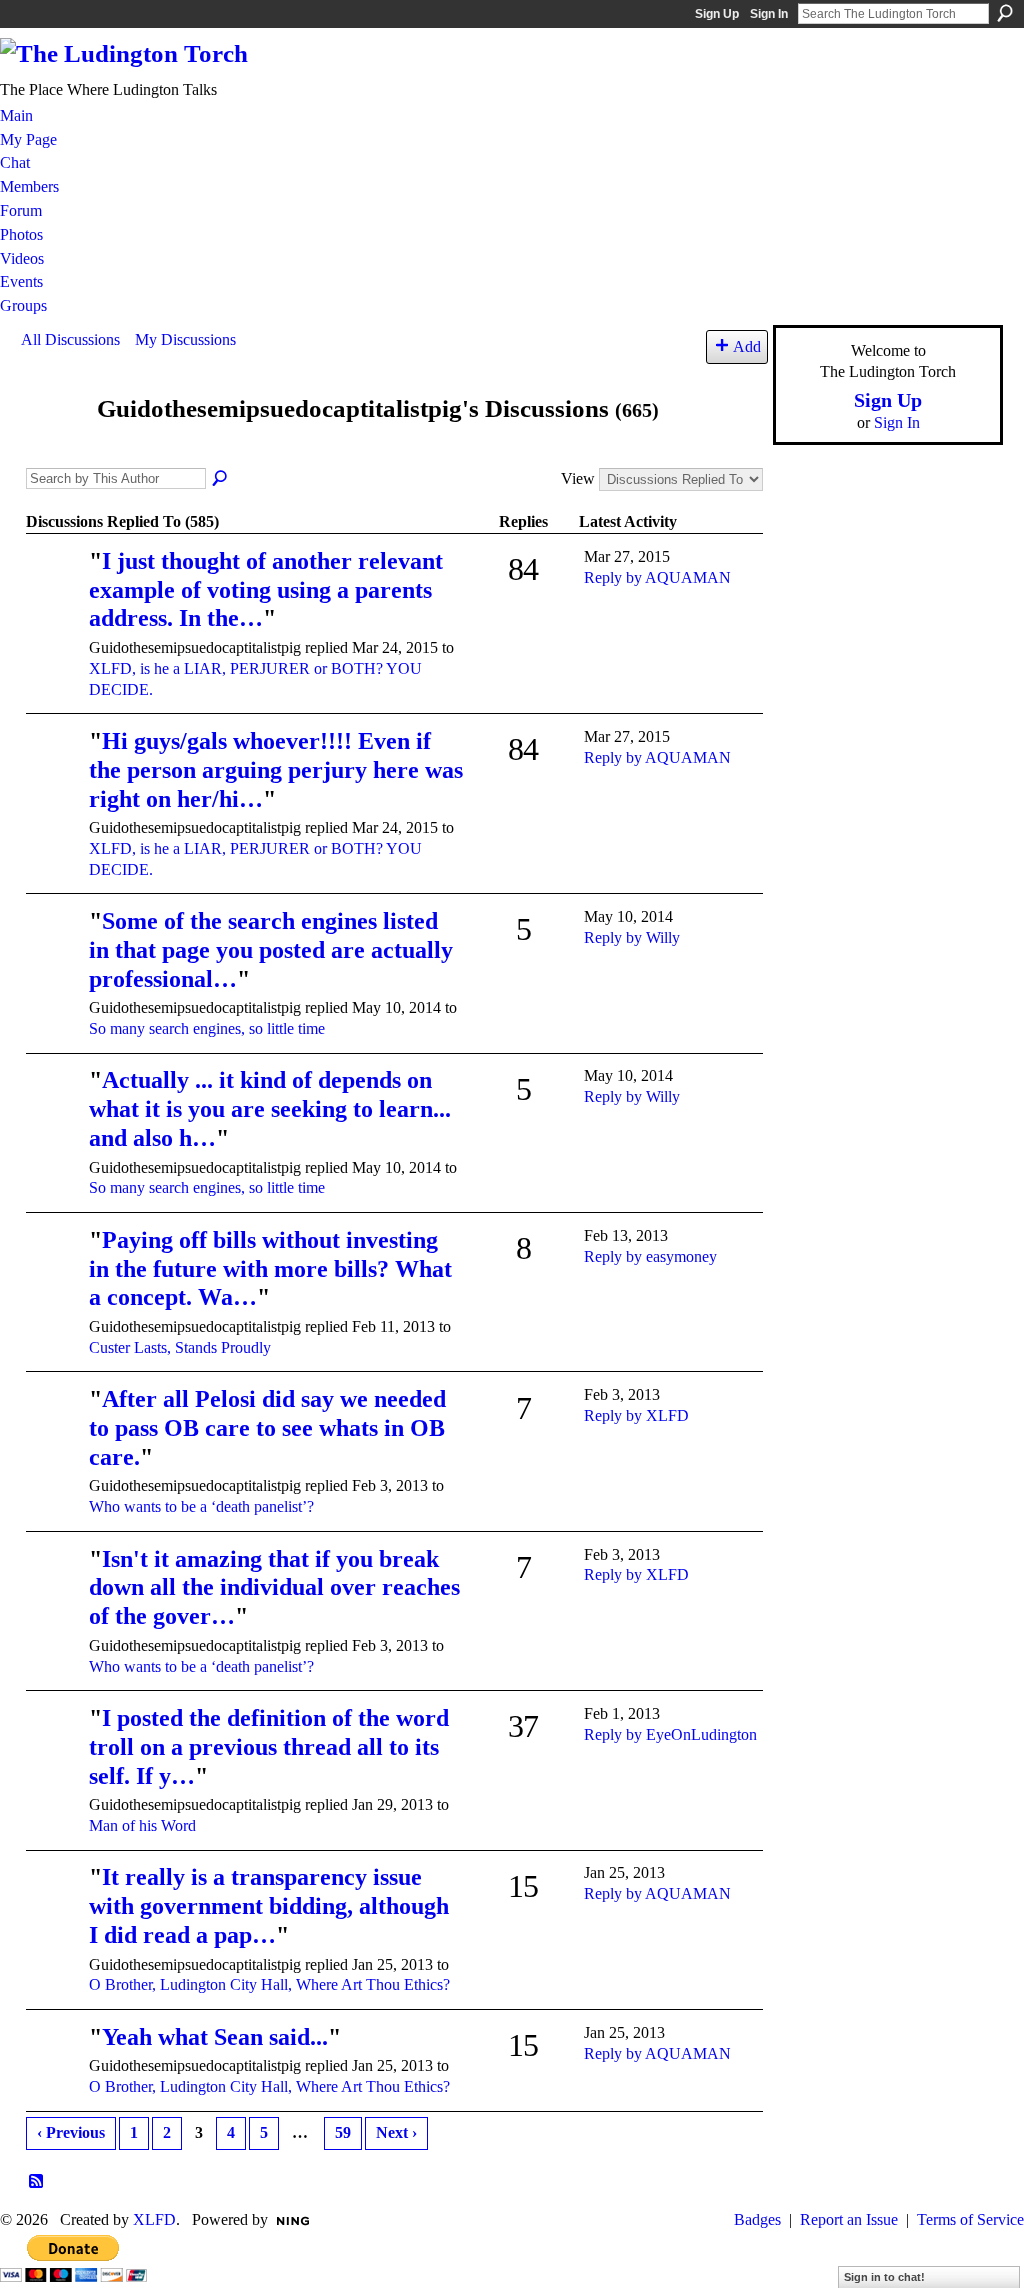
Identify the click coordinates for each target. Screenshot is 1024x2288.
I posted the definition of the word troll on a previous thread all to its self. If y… (269, 1747)
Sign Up (717, 14)
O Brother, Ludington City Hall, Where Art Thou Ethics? (269, 1984)
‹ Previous (71, 2132)
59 (343, 2132)
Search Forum (221, 479)
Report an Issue (849, 2219)
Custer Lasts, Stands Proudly (180, 1347)
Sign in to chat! (884, 2277)
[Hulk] (55, 1746)
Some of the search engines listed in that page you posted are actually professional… (271, 950)
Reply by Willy (632, 937)
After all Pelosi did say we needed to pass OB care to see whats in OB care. (267, 1428)
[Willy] (55, 949)
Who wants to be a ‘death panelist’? (201, 1506)
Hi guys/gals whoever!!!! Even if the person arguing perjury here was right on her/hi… (276, 770)
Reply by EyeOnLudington (670, 1734)
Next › (396, 2132)
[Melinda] (55, 589)
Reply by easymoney (650, 1256)
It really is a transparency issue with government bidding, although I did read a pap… (269, 1906)
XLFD (154, 2219)
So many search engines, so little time (207, 1028)
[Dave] (55, 1427)
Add (747, 346)
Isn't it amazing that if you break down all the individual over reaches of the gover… (274, 1588)
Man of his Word (142, 1825)
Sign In (769, 14)
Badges (757, 2219)
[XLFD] (55, 1268)
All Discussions (70, 339)
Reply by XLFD (636, 1415)
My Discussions (185, 339)
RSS (37, 2182)
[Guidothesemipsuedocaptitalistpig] (53, 446)
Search (1005, 13)
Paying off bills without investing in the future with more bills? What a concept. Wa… (270, 1269)
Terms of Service (970, 2219)
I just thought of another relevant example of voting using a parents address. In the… (266, 590)
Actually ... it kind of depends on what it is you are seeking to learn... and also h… (270, 1109)
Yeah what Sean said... (215, 2037)
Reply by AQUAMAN (657, 577)
